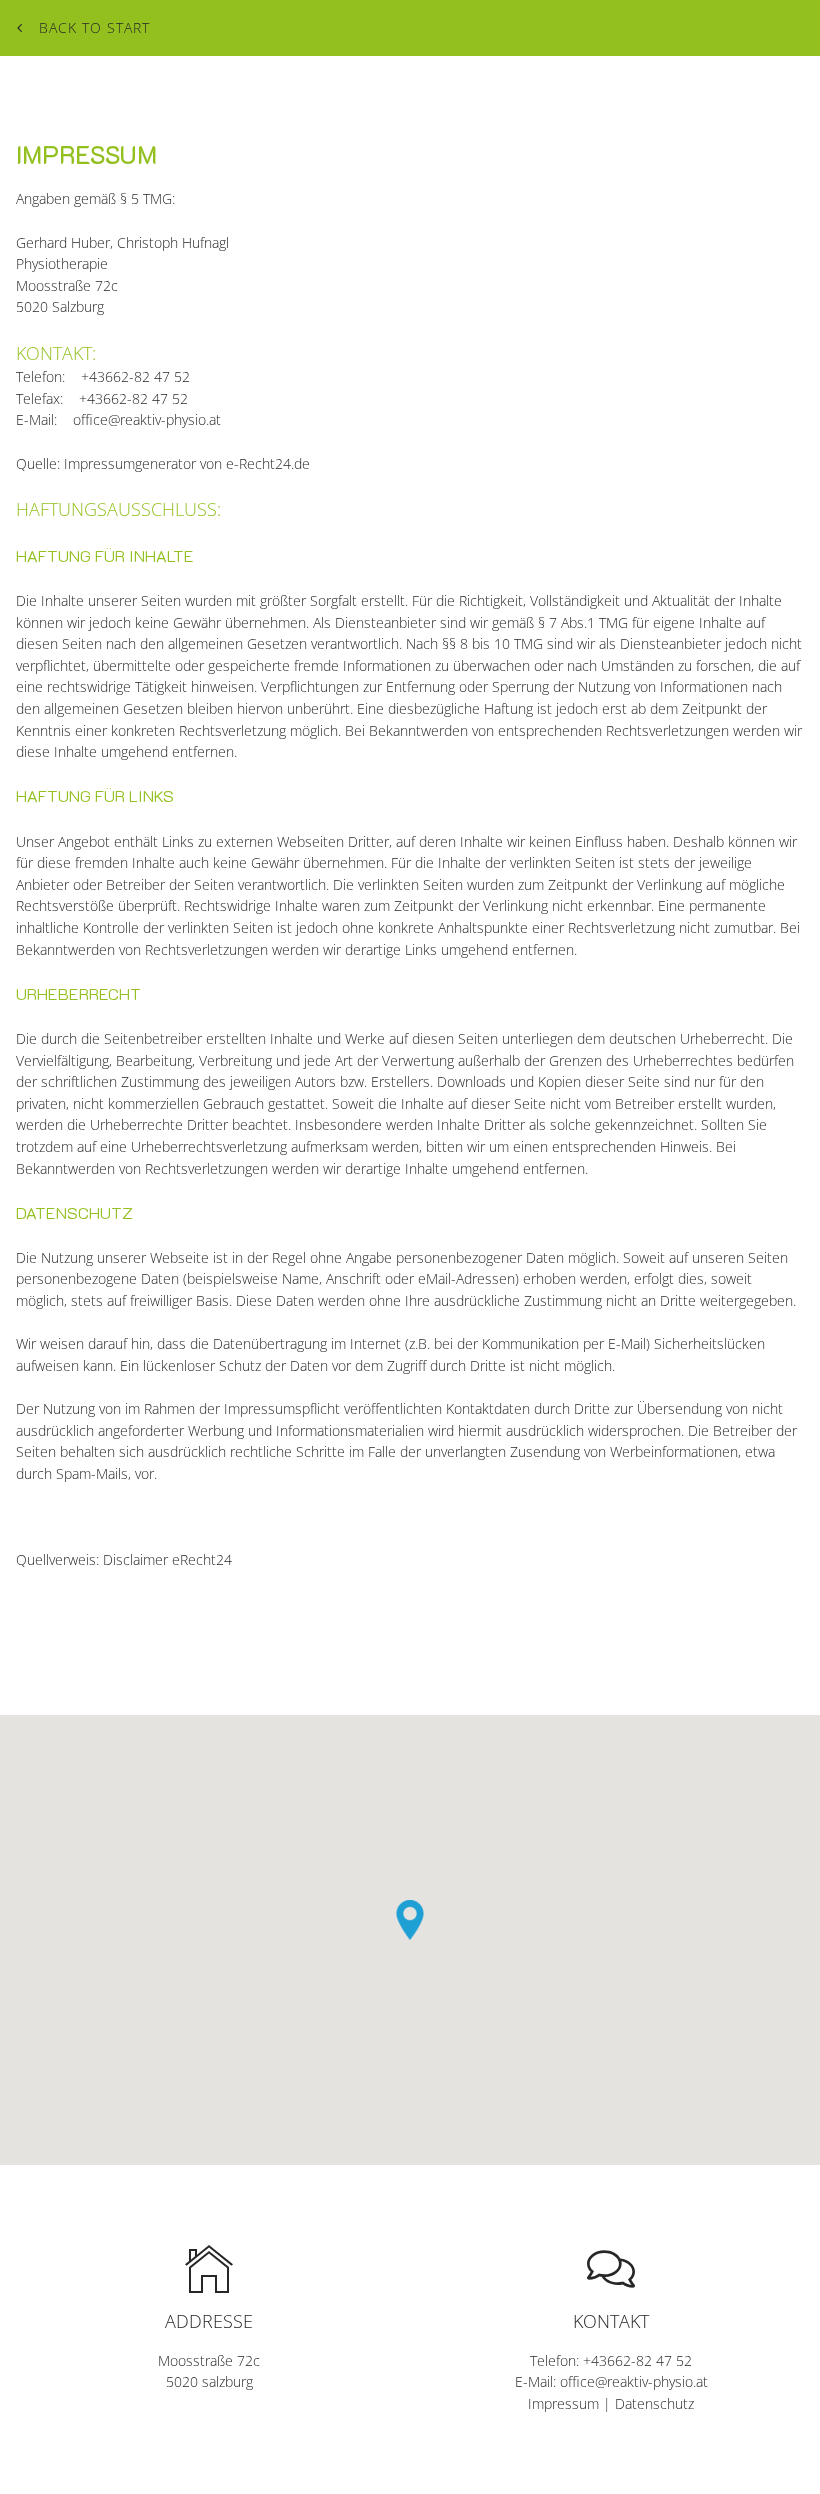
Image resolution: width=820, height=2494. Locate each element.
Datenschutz (654, 2403)
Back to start (94, 27)
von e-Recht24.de (255, 463)
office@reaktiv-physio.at (147, 419)
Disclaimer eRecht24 (167, 1559)
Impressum (563, 2403)
